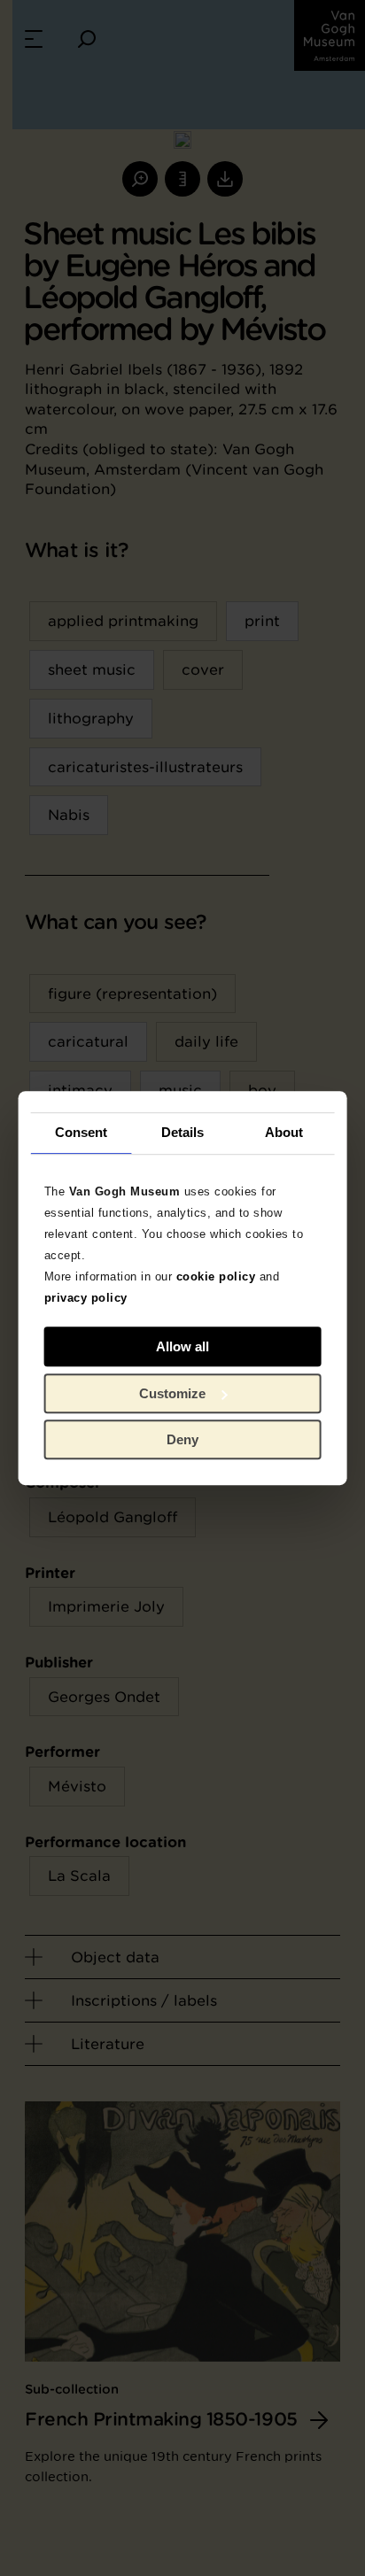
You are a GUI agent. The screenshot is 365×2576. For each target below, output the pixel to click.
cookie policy (216, 1276)
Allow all (182, 1346)
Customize (172, 1393)
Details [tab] (183, 1132)
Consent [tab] (82, 1132)
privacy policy (86, 1298)
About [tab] (284, 1132)
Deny (182, 1439)
